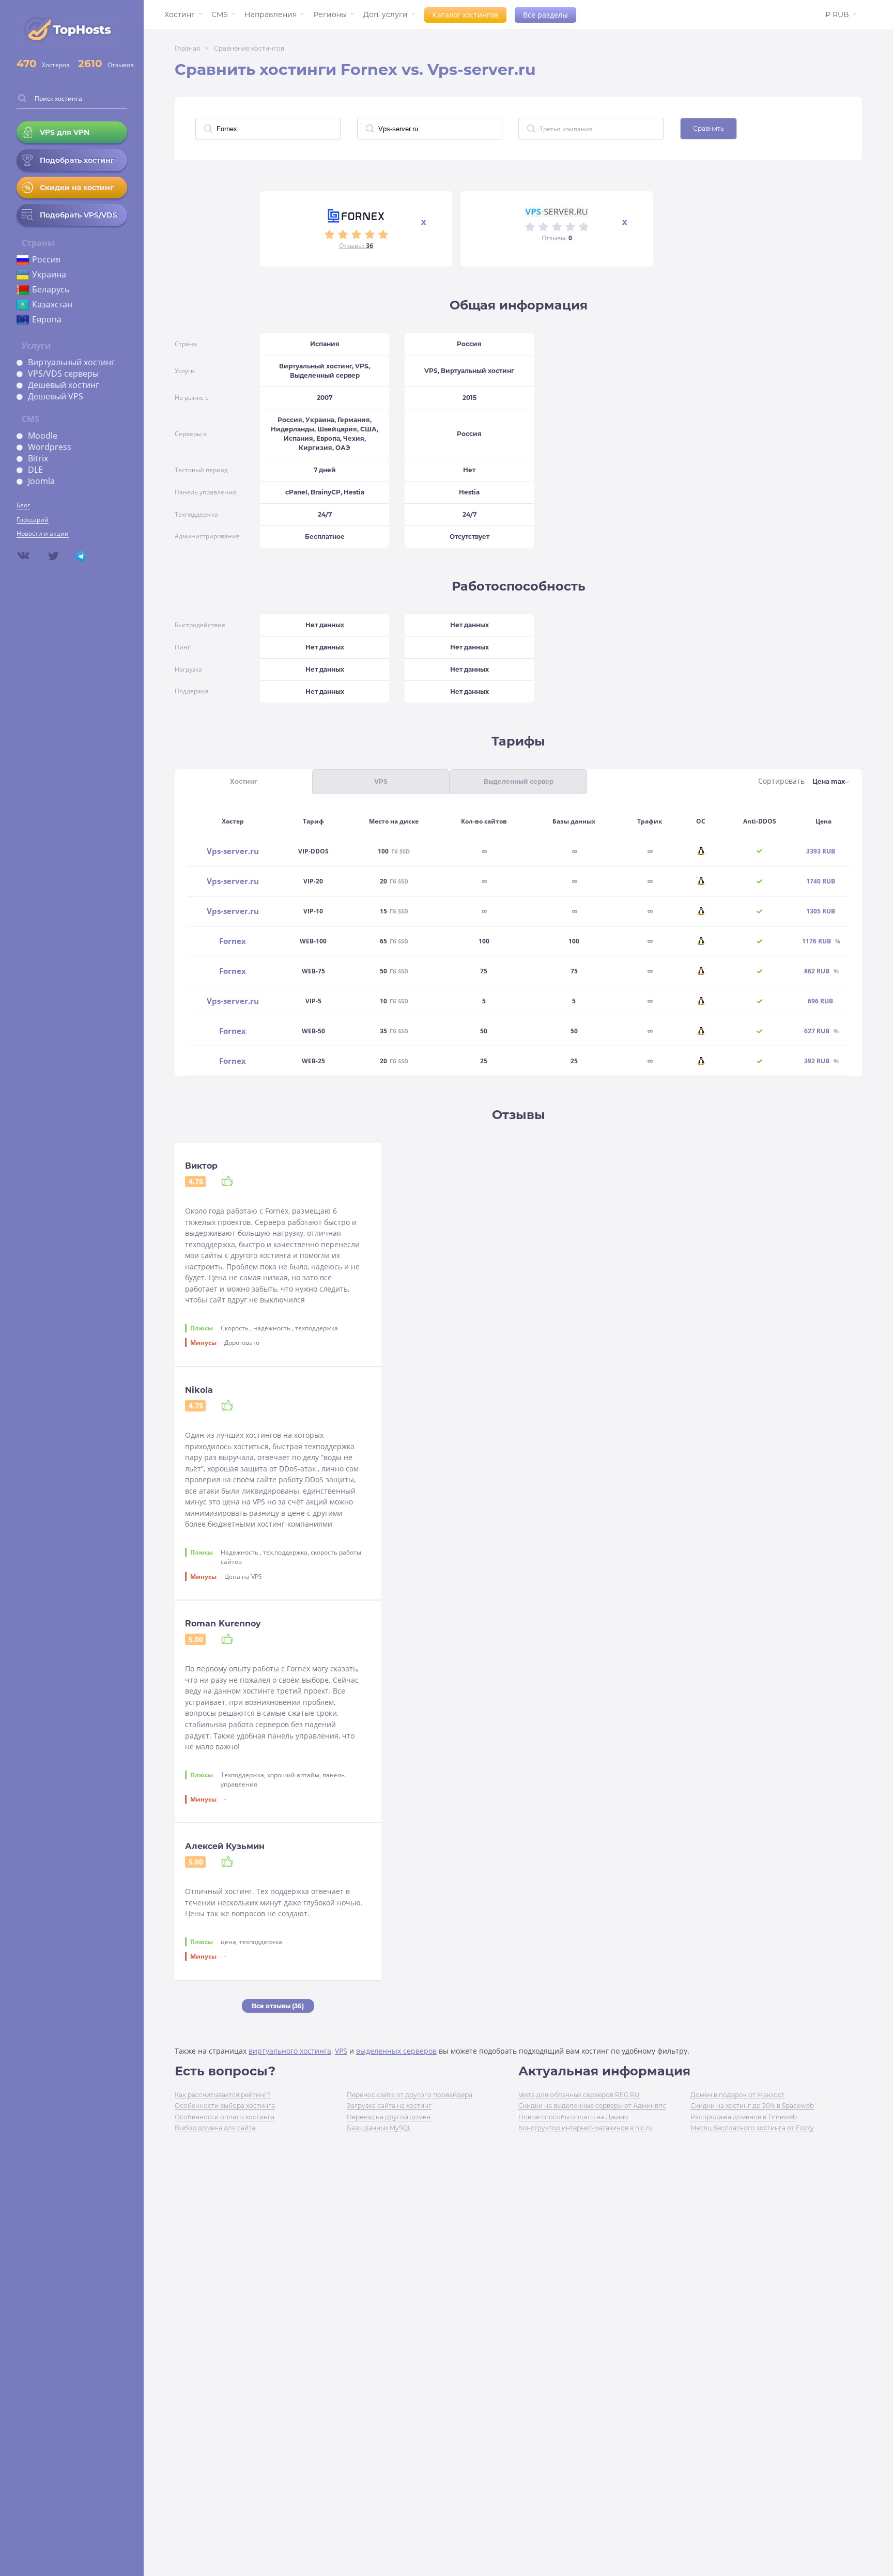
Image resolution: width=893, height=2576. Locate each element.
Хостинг (180, 14)
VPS (341, 2051)
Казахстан (52, 304)
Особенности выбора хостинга (225, 2106)
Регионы (330, 14)
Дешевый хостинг (64, 385)
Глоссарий (33, 519)
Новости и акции (43, 533)
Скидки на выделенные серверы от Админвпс (592, 2106)
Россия (46, 259)
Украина (49, 274)
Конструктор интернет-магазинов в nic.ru (586, 2128)
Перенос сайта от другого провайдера (410, 2095)
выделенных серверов (396, 2051)
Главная (187, 48)
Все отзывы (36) (278, 2006)
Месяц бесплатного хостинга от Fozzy (752, 2128)
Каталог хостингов (465, 15)
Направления (271, 14)
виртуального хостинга (290, 2051)
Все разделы (545, 15)
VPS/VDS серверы (63, 374)
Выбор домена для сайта (215, 2128)
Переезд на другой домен (389, 2117)
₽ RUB (837, 14)
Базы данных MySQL (379, 2128)
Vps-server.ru (233, 851)
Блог (23, 505)
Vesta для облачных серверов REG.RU (579, 2095)
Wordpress (50, 447)
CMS (220, 14)
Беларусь (51, 289)
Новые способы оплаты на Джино (573, 2117)
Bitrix (38, 458)
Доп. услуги (386, 14)
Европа (47, 319)
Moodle (43, 436)
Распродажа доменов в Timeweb (744, 2117)
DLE (35, 470)
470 (27, 64)
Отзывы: (356, 246)
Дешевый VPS (56, 396)
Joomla (41, 481)
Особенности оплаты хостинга (225, 2117)
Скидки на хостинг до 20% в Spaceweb (752, 2106)
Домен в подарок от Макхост (737, 2095)
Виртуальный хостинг (71, 362)
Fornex (233, 941)
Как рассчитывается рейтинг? (223, 2095)
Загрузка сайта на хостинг (389, 2106)
